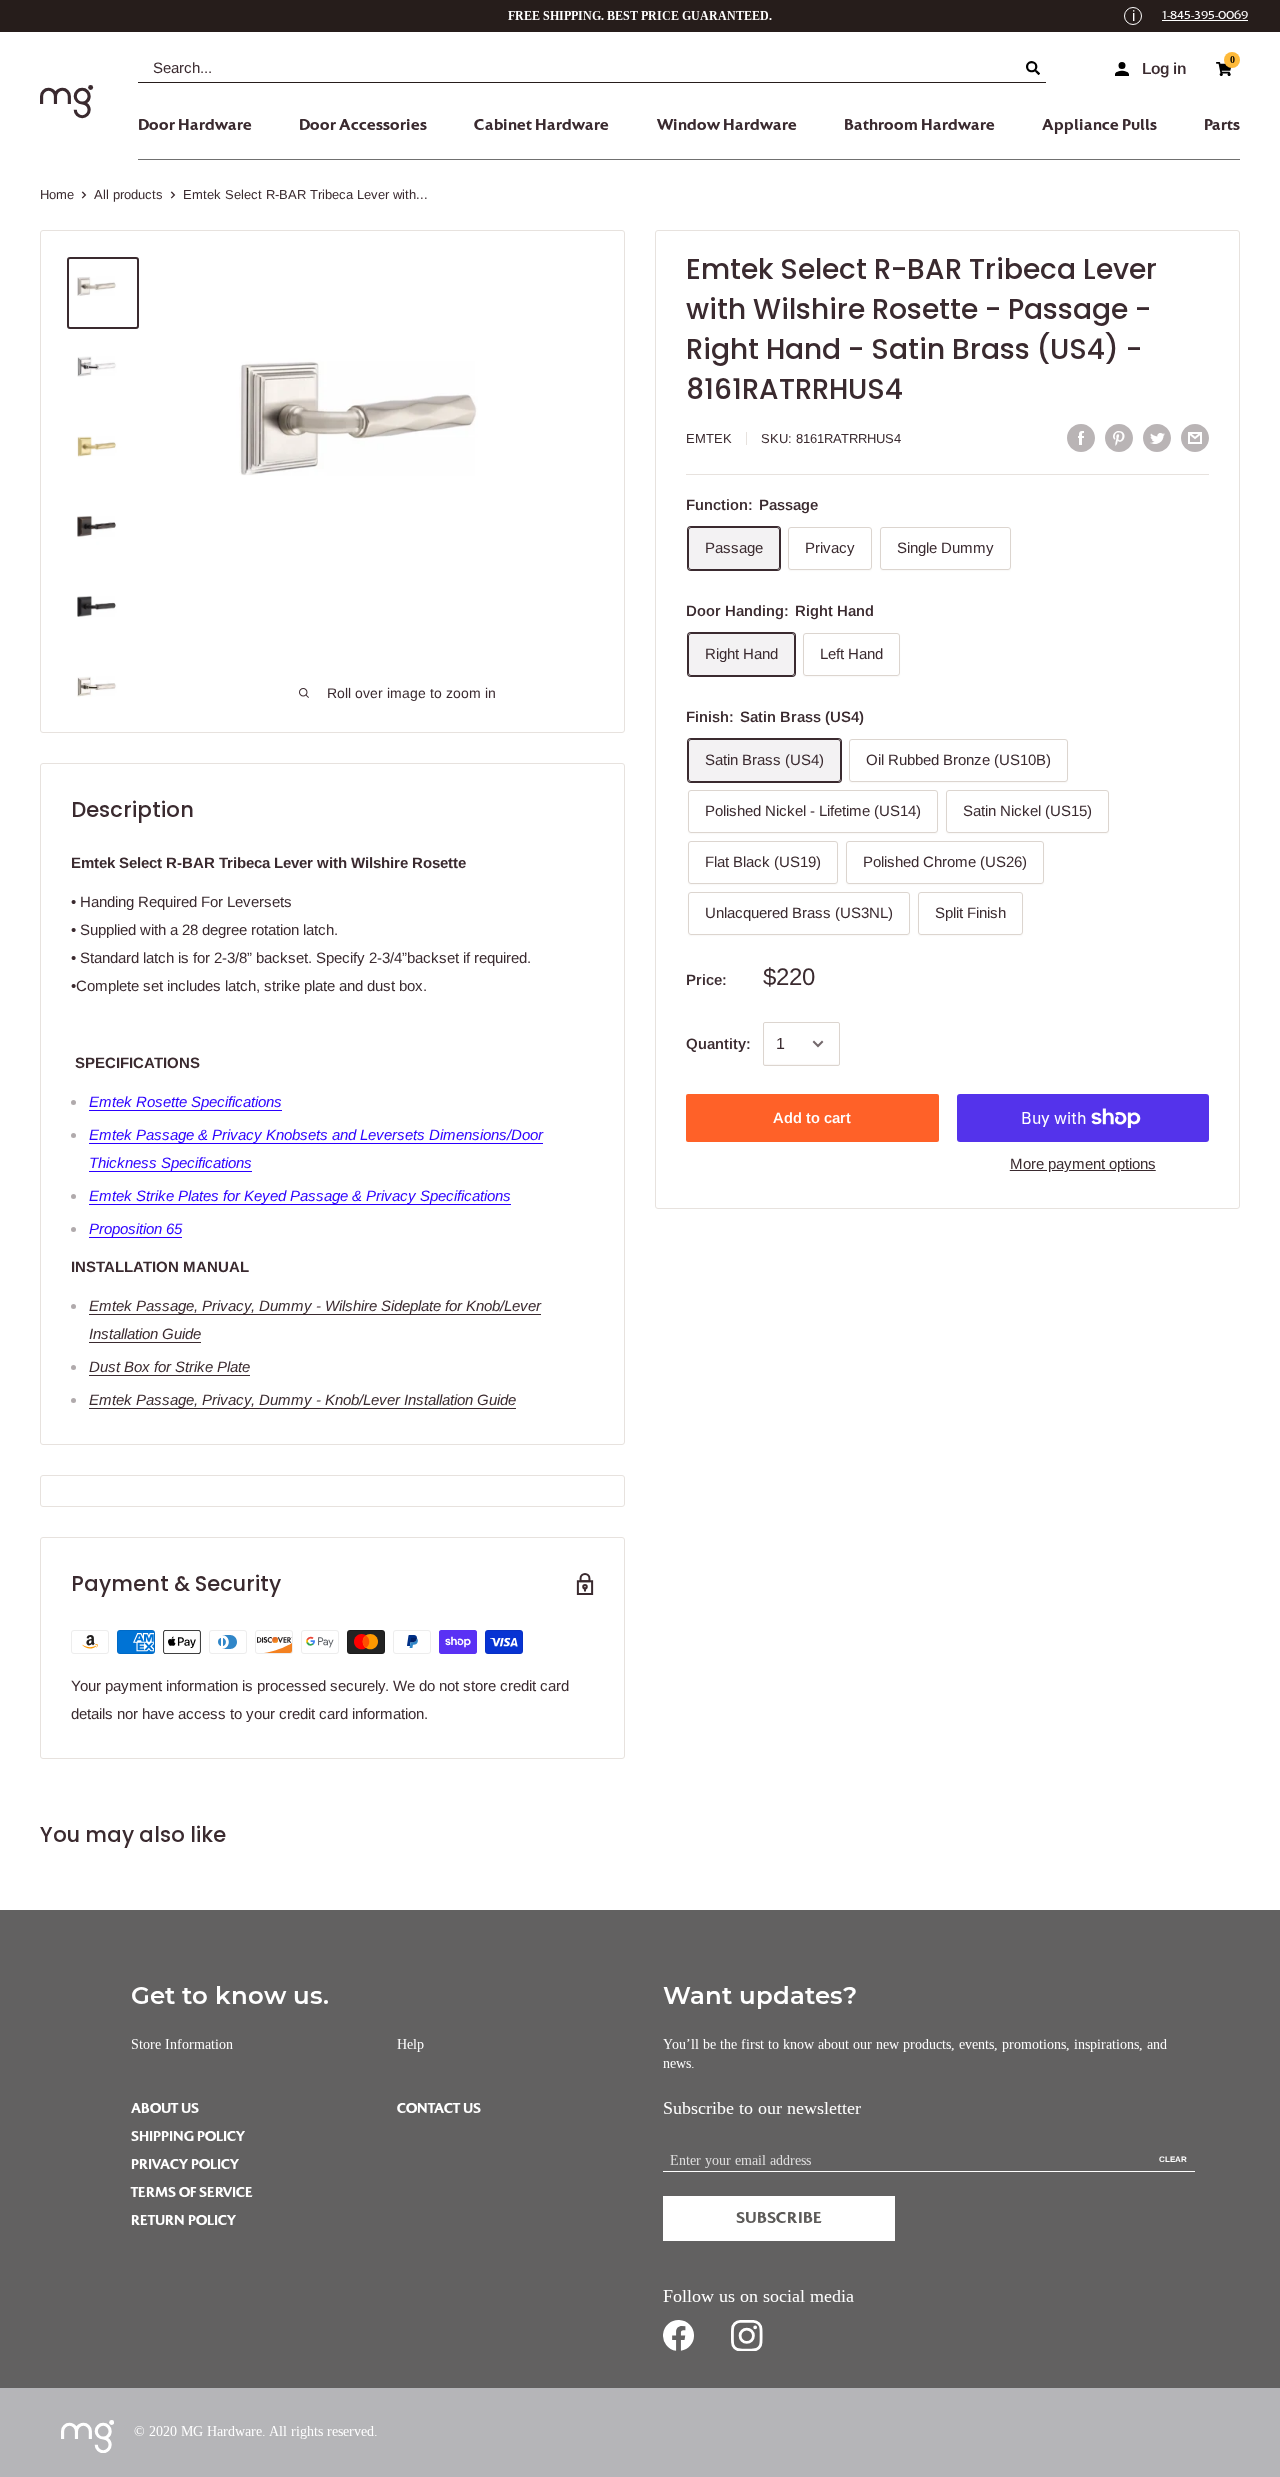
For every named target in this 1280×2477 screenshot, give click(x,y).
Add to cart (812, 1117)
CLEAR (1173, 2159)
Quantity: (718, 1043)
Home (57, 194)
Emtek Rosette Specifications (185, 1101)
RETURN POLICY (183, 2220)
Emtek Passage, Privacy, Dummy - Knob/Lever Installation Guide (302, 1399)
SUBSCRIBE (779, 2218)
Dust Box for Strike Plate (169, 1366)
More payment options (1083, 1163)
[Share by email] (1195, 437)
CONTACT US (439, 2108)
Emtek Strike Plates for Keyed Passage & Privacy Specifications (300, 1195)
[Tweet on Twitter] (1157, 437)
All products (128, 194)
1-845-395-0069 (1205, 15)
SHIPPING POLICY (188, 2136)
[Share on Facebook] (1081, 437)
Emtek (709, 438)
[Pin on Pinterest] (1119, 437)
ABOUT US (165, 2108)
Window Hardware (727, 125)
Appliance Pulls (1099, 125)
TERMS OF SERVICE (192, 2192)
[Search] (1036, 68)
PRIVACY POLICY (185, 2164)
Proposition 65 (135, 1228)
